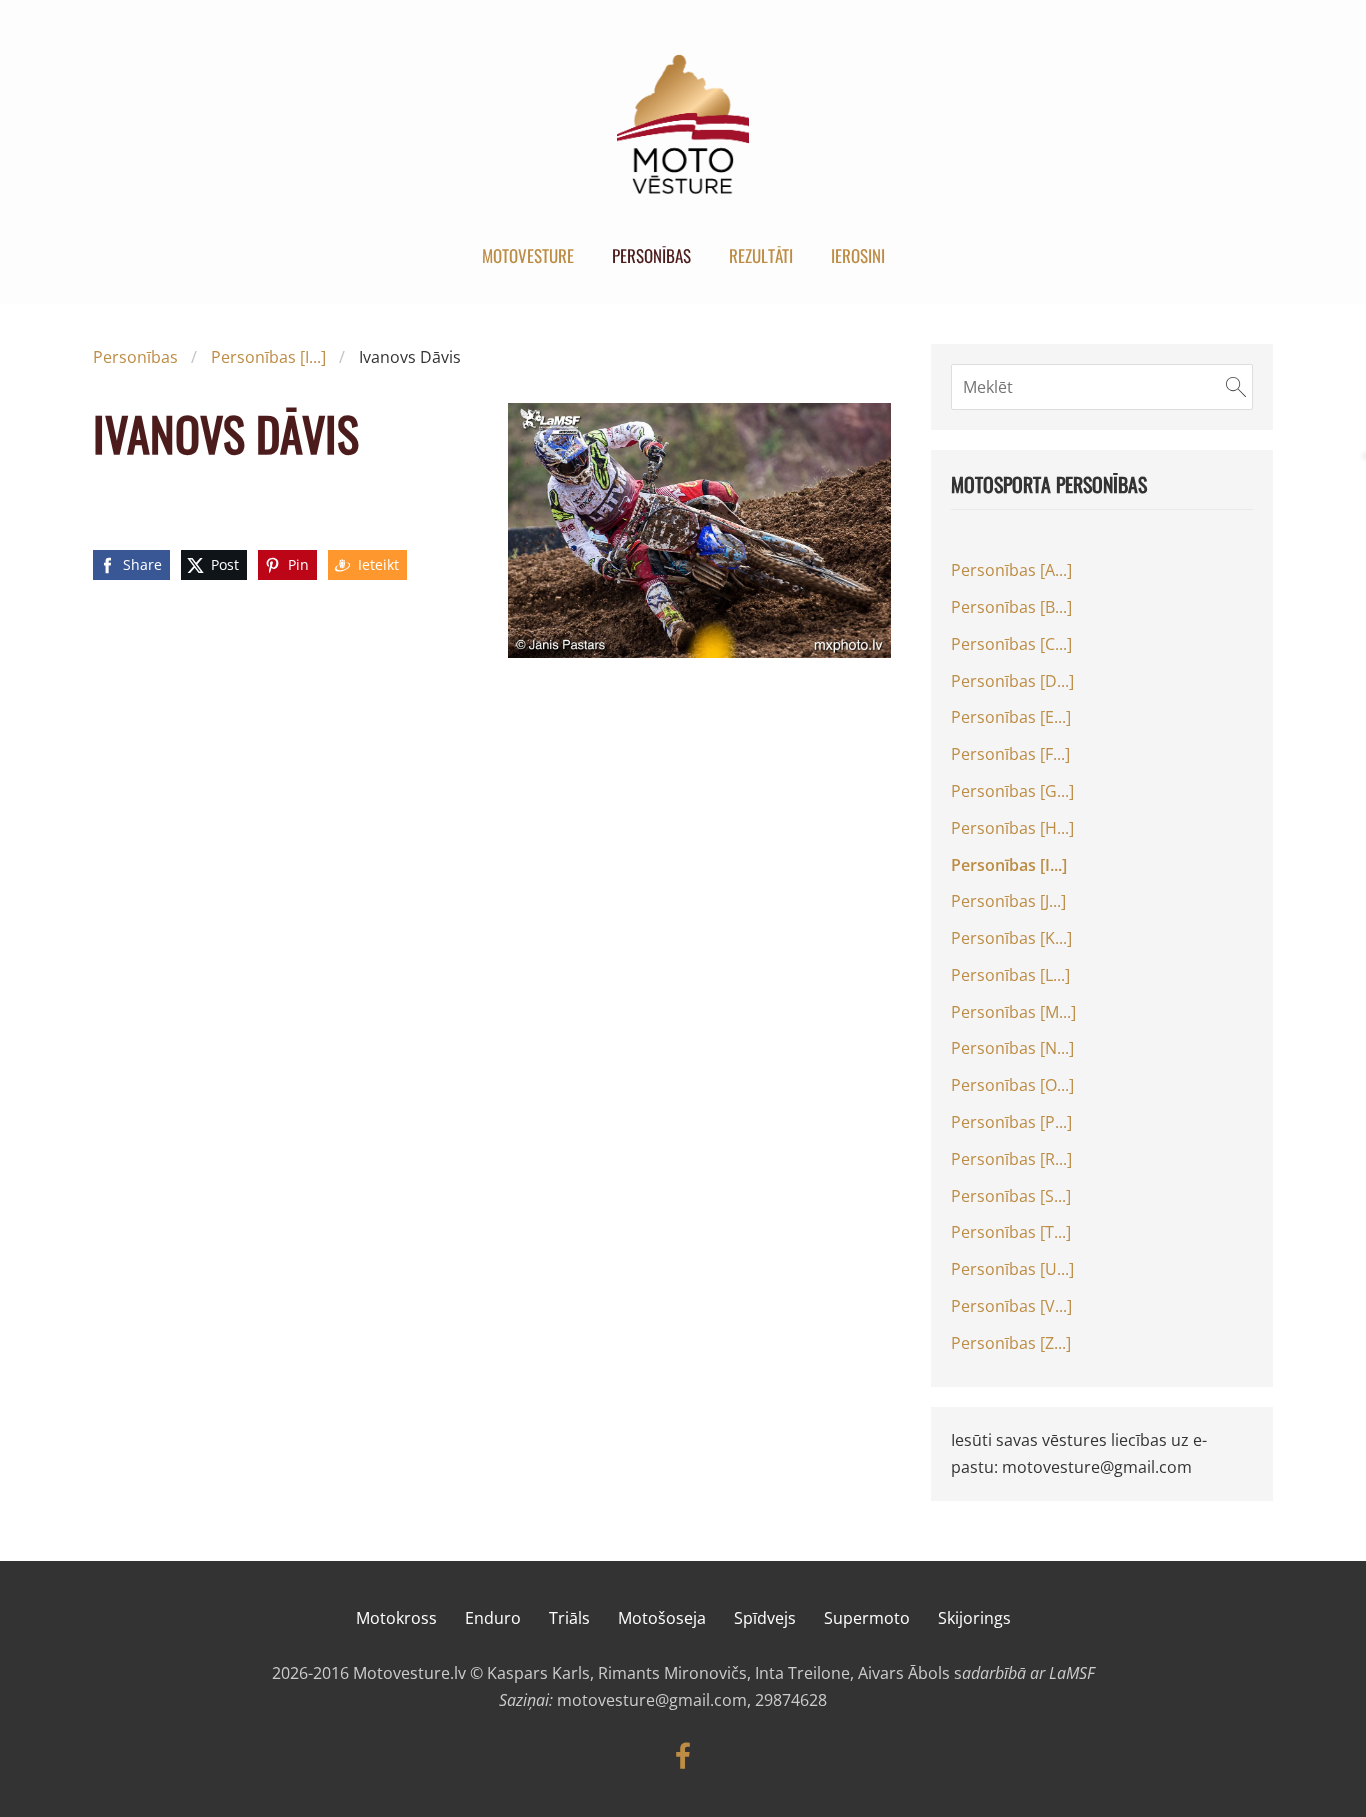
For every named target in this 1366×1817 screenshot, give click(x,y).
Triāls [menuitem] (569, 1618)
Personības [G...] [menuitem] (1012, 791)
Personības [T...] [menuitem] (1011, 1232)
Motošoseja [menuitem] (662, 1618)
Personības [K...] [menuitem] (1011, 938)
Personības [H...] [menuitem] (1012, 828)
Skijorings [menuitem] (974, 1618)
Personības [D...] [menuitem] (1012, 681)
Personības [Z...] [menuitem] (1011, 1343)
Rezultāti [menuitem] (761, 255)
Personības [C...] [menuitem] (1011, 644)
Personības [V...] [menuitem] (1011, 1306)
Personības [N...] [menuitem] (1012, 1048)
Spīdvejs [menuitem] (765, 1618)
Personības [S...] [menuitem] (1011, 1196)
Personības (135, 357)
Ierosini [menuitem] (858, 255)
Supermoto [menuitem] (867, 1618)
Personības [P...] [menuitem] (1011, 1122)
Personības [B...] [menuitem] (1011, 607)
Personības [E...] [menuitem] (1011, 717)
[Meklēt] (1236, 387)
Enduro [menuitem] (493, 1618)
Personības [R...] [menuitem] (1011, 1159)
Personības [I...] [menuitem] (1009, 865)
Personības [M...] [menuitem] (1013, 1012)
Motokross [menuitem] (396, 1618)
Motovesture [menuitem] (528, 255)
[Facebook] (683, 1755)
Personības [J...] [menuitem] (1008, 901)
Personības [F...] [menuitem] (1010, 754)
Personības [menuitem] (651, 255)
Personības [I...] (268, 357)
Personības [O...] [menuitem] (1012, 1085)
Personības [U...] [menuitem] (1012, 1269)
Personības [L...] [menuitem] (1010, 975)
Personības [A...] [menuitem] (1011, 570)
